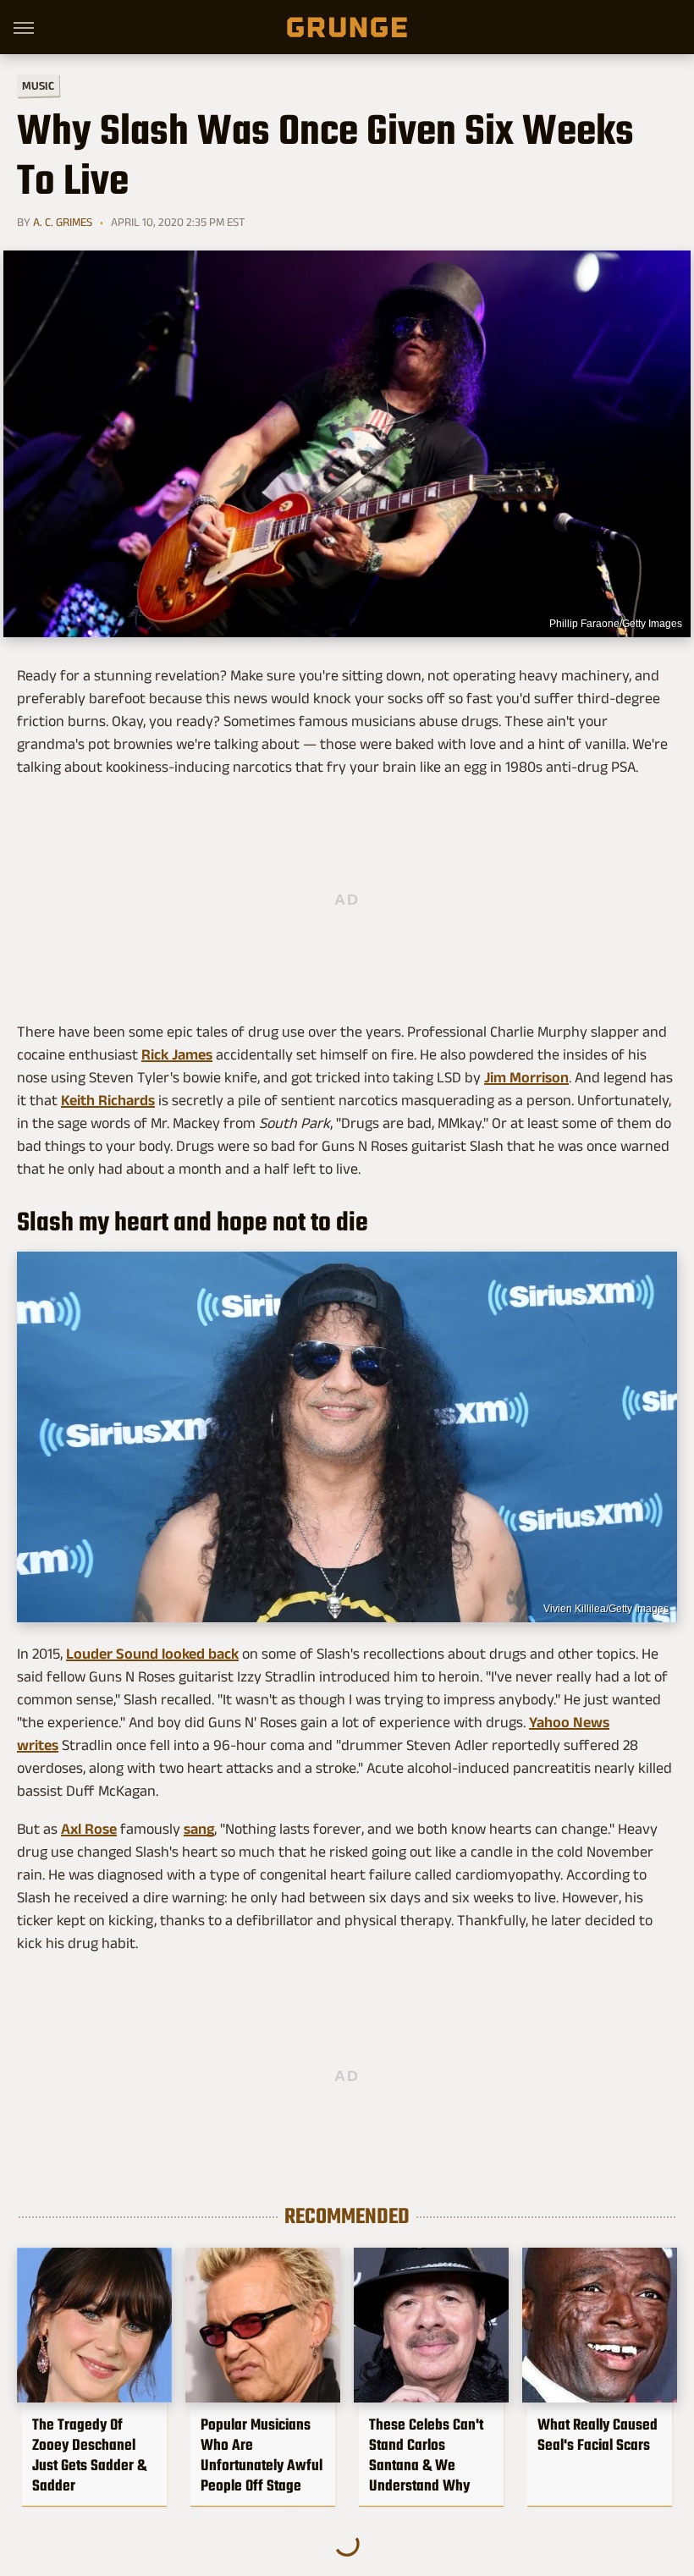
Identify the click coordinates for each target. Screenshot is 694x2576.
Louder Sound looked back (152, 1654)
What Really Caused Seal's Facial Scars (598, 2435)
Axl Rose (89, 1829)
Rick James (177, 1054)
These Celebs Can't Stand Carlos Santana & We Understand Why (426, 2455)
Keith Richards (108, 1100)
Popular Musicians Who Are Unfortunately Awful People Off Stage (262, 2455)
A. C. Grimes (63, 222)
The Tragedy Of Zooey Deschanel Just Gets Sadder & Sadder (89, 2455)
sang (199, 1829)
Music (38, 86)
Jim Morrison (526, 1077)
